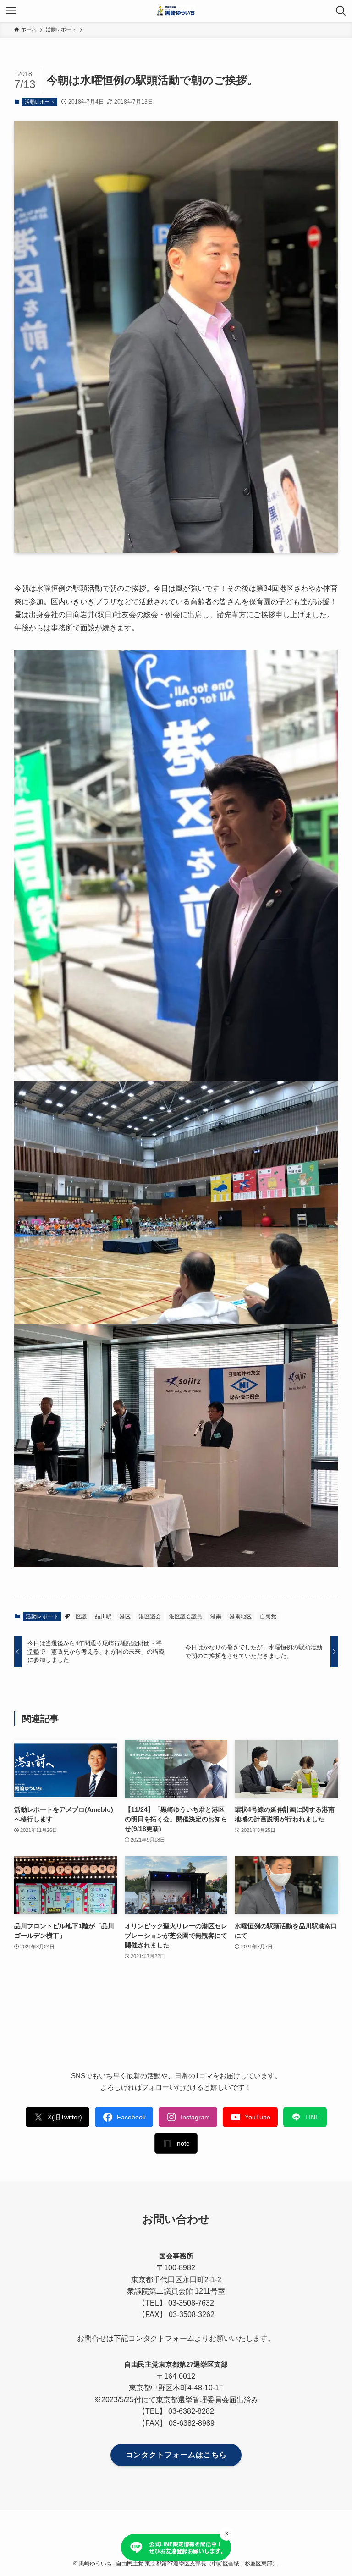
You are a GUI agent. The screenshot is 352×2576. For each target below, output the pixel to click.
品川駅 (103, 1616)
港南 (216, 1616)
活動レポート (40, 102)
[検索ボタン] (341, 11)
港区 (125, 1616)
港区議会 (150, 1616)
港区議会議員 (186, 1616)
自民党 (268, 1616)
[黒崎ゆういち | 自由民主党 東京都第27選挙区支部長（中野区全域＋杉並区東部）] (176, 11)
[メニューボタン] (11, 11)
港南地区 (241, 1616)
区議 (81, 1616)
